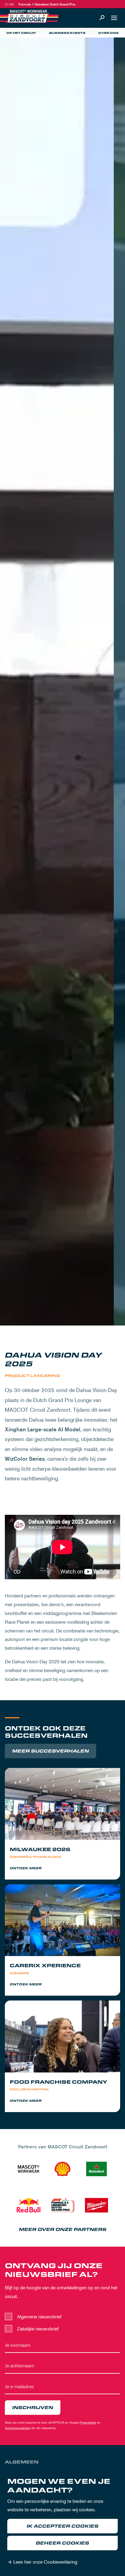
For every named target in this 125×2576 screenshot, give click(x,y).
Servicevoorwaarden (18, 2428)
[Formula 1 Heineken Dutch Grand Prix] (62, 2205)
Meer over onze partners (63, 2230)
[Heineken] (96, 2169)
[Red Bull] (29, 2205)
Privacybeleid (88, 2422)
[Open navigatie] (114, 18)
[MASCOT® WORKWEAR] (29, 2169)
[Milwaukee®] (96, 2205)
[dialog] (62, 2523)
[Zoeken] (102, 18)
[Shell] (62, 2169)
